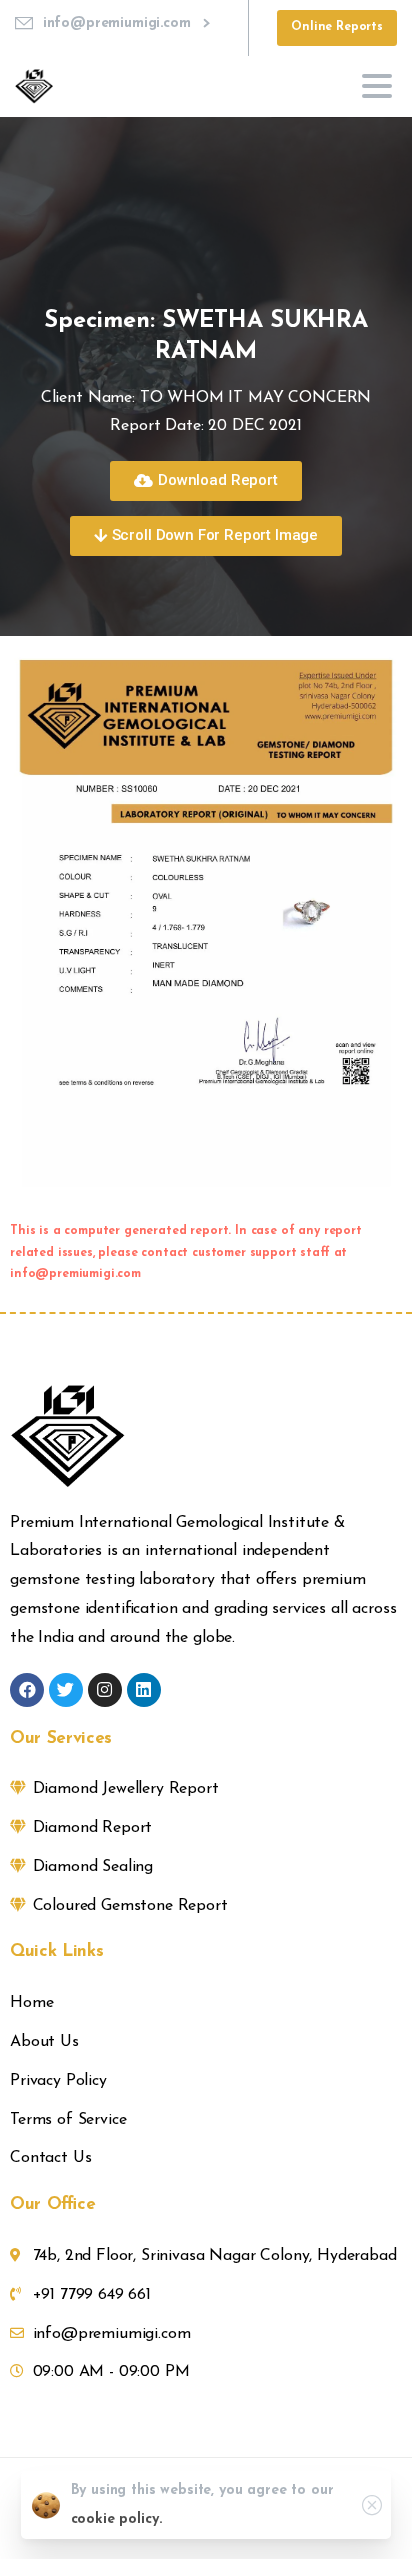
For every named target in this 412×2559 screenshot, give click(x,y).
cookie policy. (116, 2519)
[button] (205, 481)
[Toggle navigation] (377, 86)
